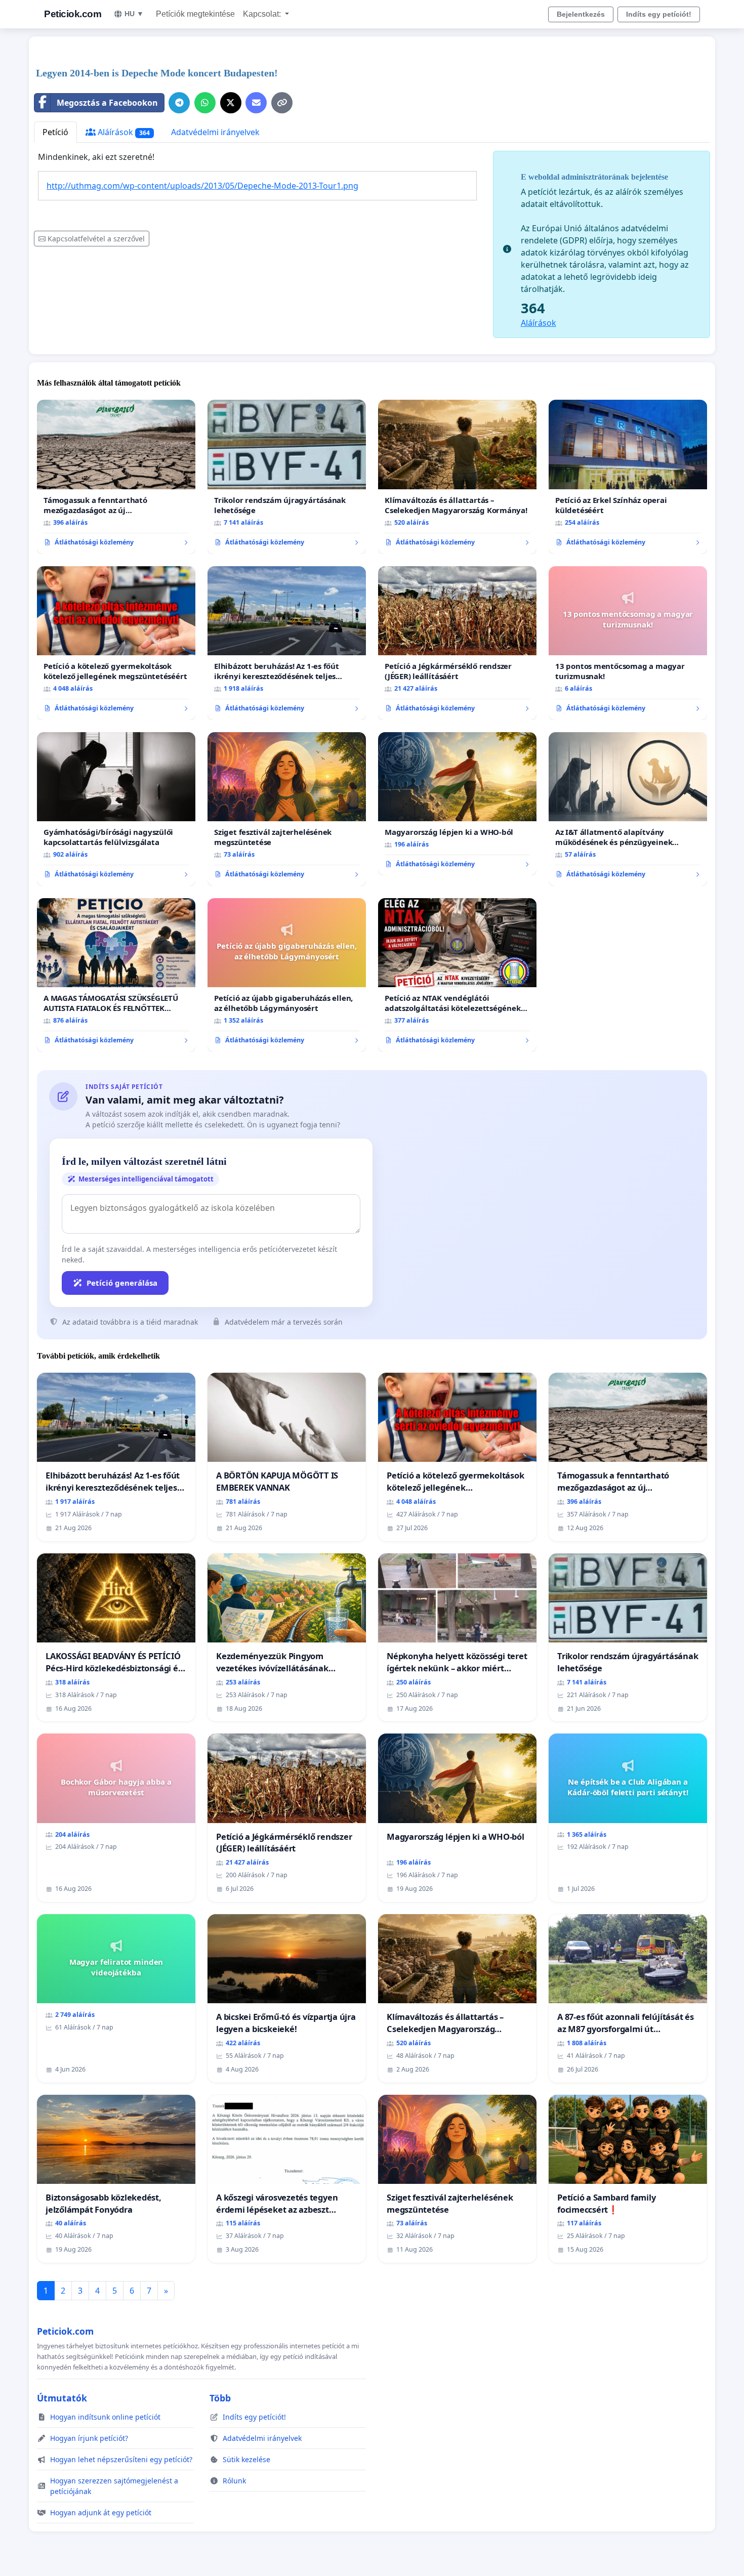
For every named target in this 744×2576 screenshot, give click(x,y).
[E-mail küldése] (256, 103)
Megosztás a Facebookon (107, 103)
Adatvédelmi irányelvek (215, 132)
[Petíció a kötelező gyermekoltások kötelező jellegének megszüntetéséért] (116, 643)
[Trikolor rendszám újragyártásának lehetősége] (287, 477)
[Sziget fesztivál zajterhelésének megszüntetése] (287, 809)
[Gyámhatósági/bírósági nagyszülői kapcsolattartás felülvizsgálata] (116, 809)
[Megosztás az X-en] (231, 103)
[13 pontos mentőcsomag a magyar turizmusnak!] (628, 643)
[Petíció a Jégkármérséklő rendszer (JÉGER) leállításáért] (457, 643)
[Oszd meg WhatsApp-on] (205, 103)
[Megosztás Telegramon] (179, 103)
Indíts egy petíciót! (659, 14)
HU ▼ (134, 14)
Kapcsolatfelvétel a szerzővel (96, 239)
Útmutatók (62, 2398)
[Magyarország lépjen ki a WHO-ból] (457, 804)
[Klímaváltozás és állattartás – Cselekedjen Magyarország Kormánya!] (457, 477)
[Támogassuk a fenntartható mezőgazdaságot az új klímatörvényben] (116, 477)
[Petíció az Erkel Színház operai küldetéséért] (628, 477)
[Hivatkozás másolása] (282, 103)
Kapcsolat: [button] (263, 14)
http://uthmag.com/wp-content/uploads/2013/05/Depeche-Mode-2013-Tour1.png (202, 186)
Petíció (55, 132)
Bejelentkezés (581, 14)
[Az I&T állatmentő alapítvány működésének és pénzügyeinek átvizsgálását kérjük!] (628, 809)
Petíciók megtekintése (195, 14)
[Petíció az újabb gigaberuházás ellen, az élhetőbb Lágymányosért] (287, 975)
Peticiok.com (73, 14)
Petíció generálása (122, 1283)
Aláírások (123, 132)
